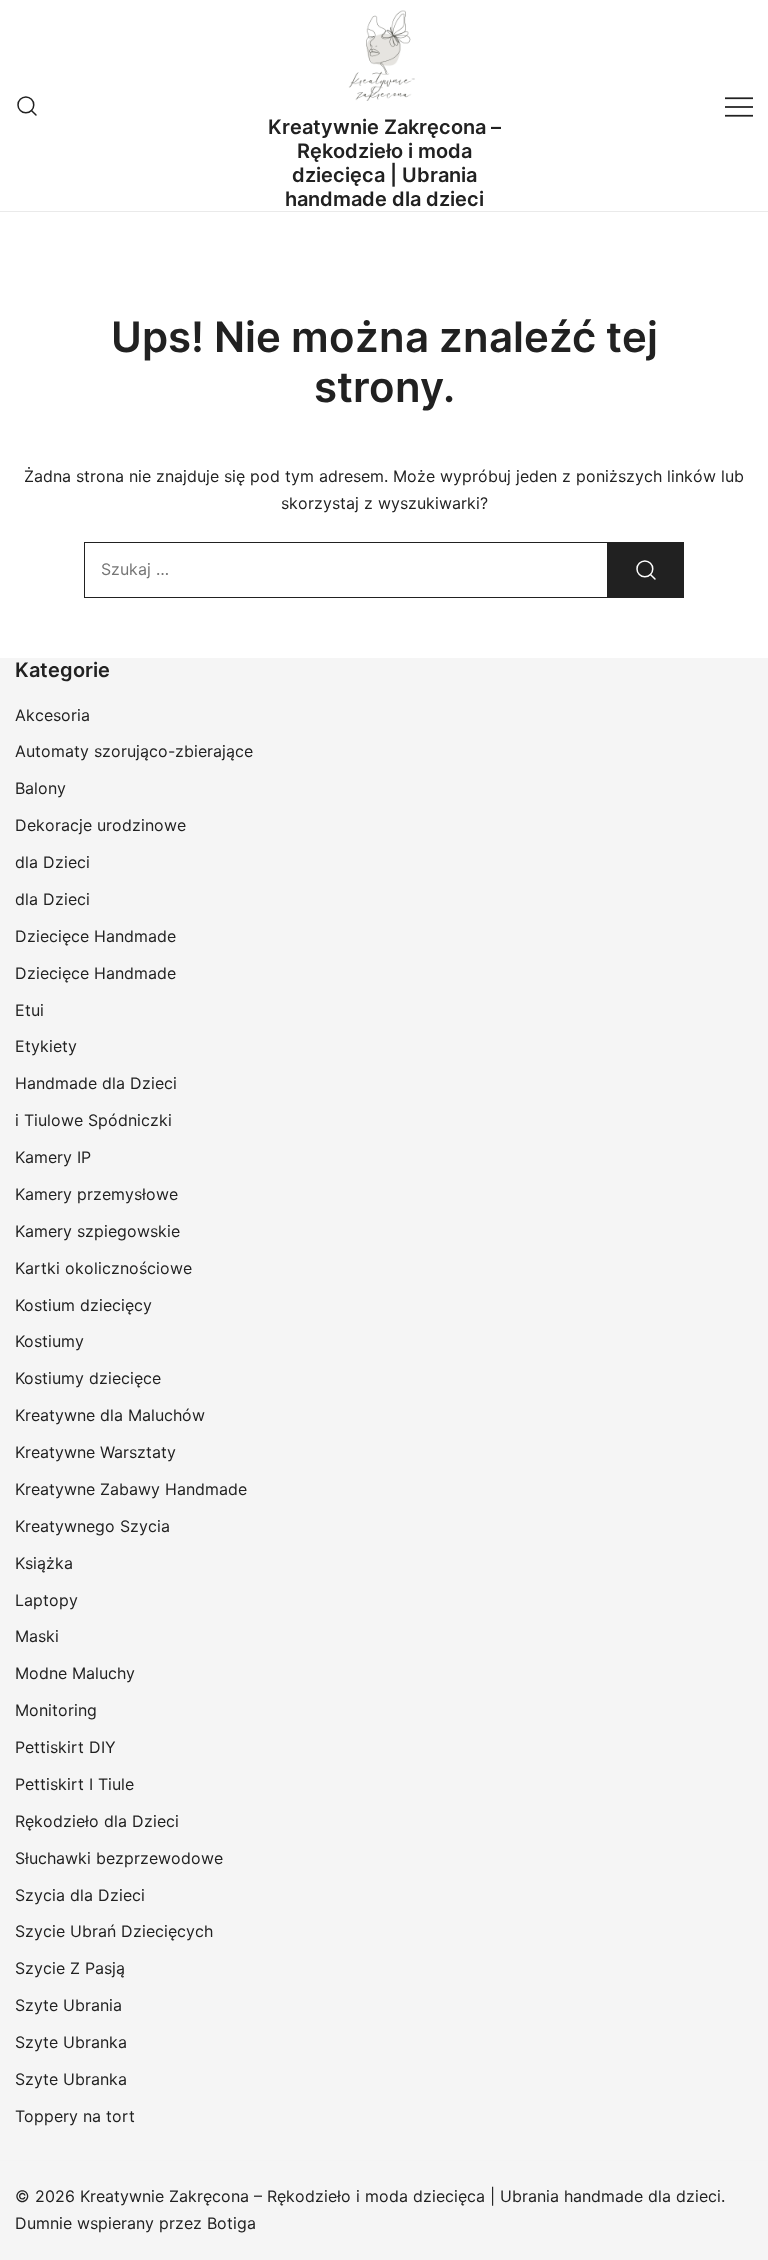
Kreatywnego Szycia (92, 1526)
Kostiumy (49, 1341)
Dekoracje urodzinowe (100, 825)
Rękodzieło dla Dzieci (97, 1821)
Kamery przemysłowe (96, 1194)
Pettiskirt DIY (65, 1747)
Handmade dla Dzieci (96, 1083)
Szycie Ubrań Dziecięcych (114, 1931)
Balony (40, 788)
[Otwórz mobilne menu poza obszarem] (739, 105)
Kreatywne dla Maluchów (110, 1415)
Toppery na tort (75, 2116)
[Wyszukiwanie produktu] (27, 105)
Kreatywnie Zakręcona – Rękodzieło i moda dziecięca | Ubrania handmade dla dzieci (384, 163)
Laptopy (46, 1600)
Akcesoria (52, 715)
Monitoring (56, 1710)
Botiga (231, 2223)
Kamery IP (53, 1157)
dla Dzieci (52, 862)
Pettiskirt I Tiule (74, 1784)
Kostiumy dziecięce (88, 1378)
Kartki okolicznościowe (103, 1268)
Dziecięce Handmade (95, 936)
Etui (29, 1010)
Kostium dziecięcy (83, 1305)
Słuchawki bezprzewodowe (119, 1858)
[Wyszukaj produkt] (646, 570)
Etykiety (46, 1046)
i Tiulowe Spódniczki (93, 1120)
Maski (37, 1636)
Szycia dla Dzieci (80, 1895)
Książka (44, 1563)
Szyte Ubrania (68, 2005)
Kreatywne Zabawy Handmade (131, 1489)
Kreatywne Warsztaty (95, 1452)
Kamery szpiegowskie (97, 1231)
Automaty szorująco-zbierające (134, 751)
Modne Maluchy (75, 1673)
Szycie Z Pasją (70, 1968)
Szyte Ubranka (71, 2042)
